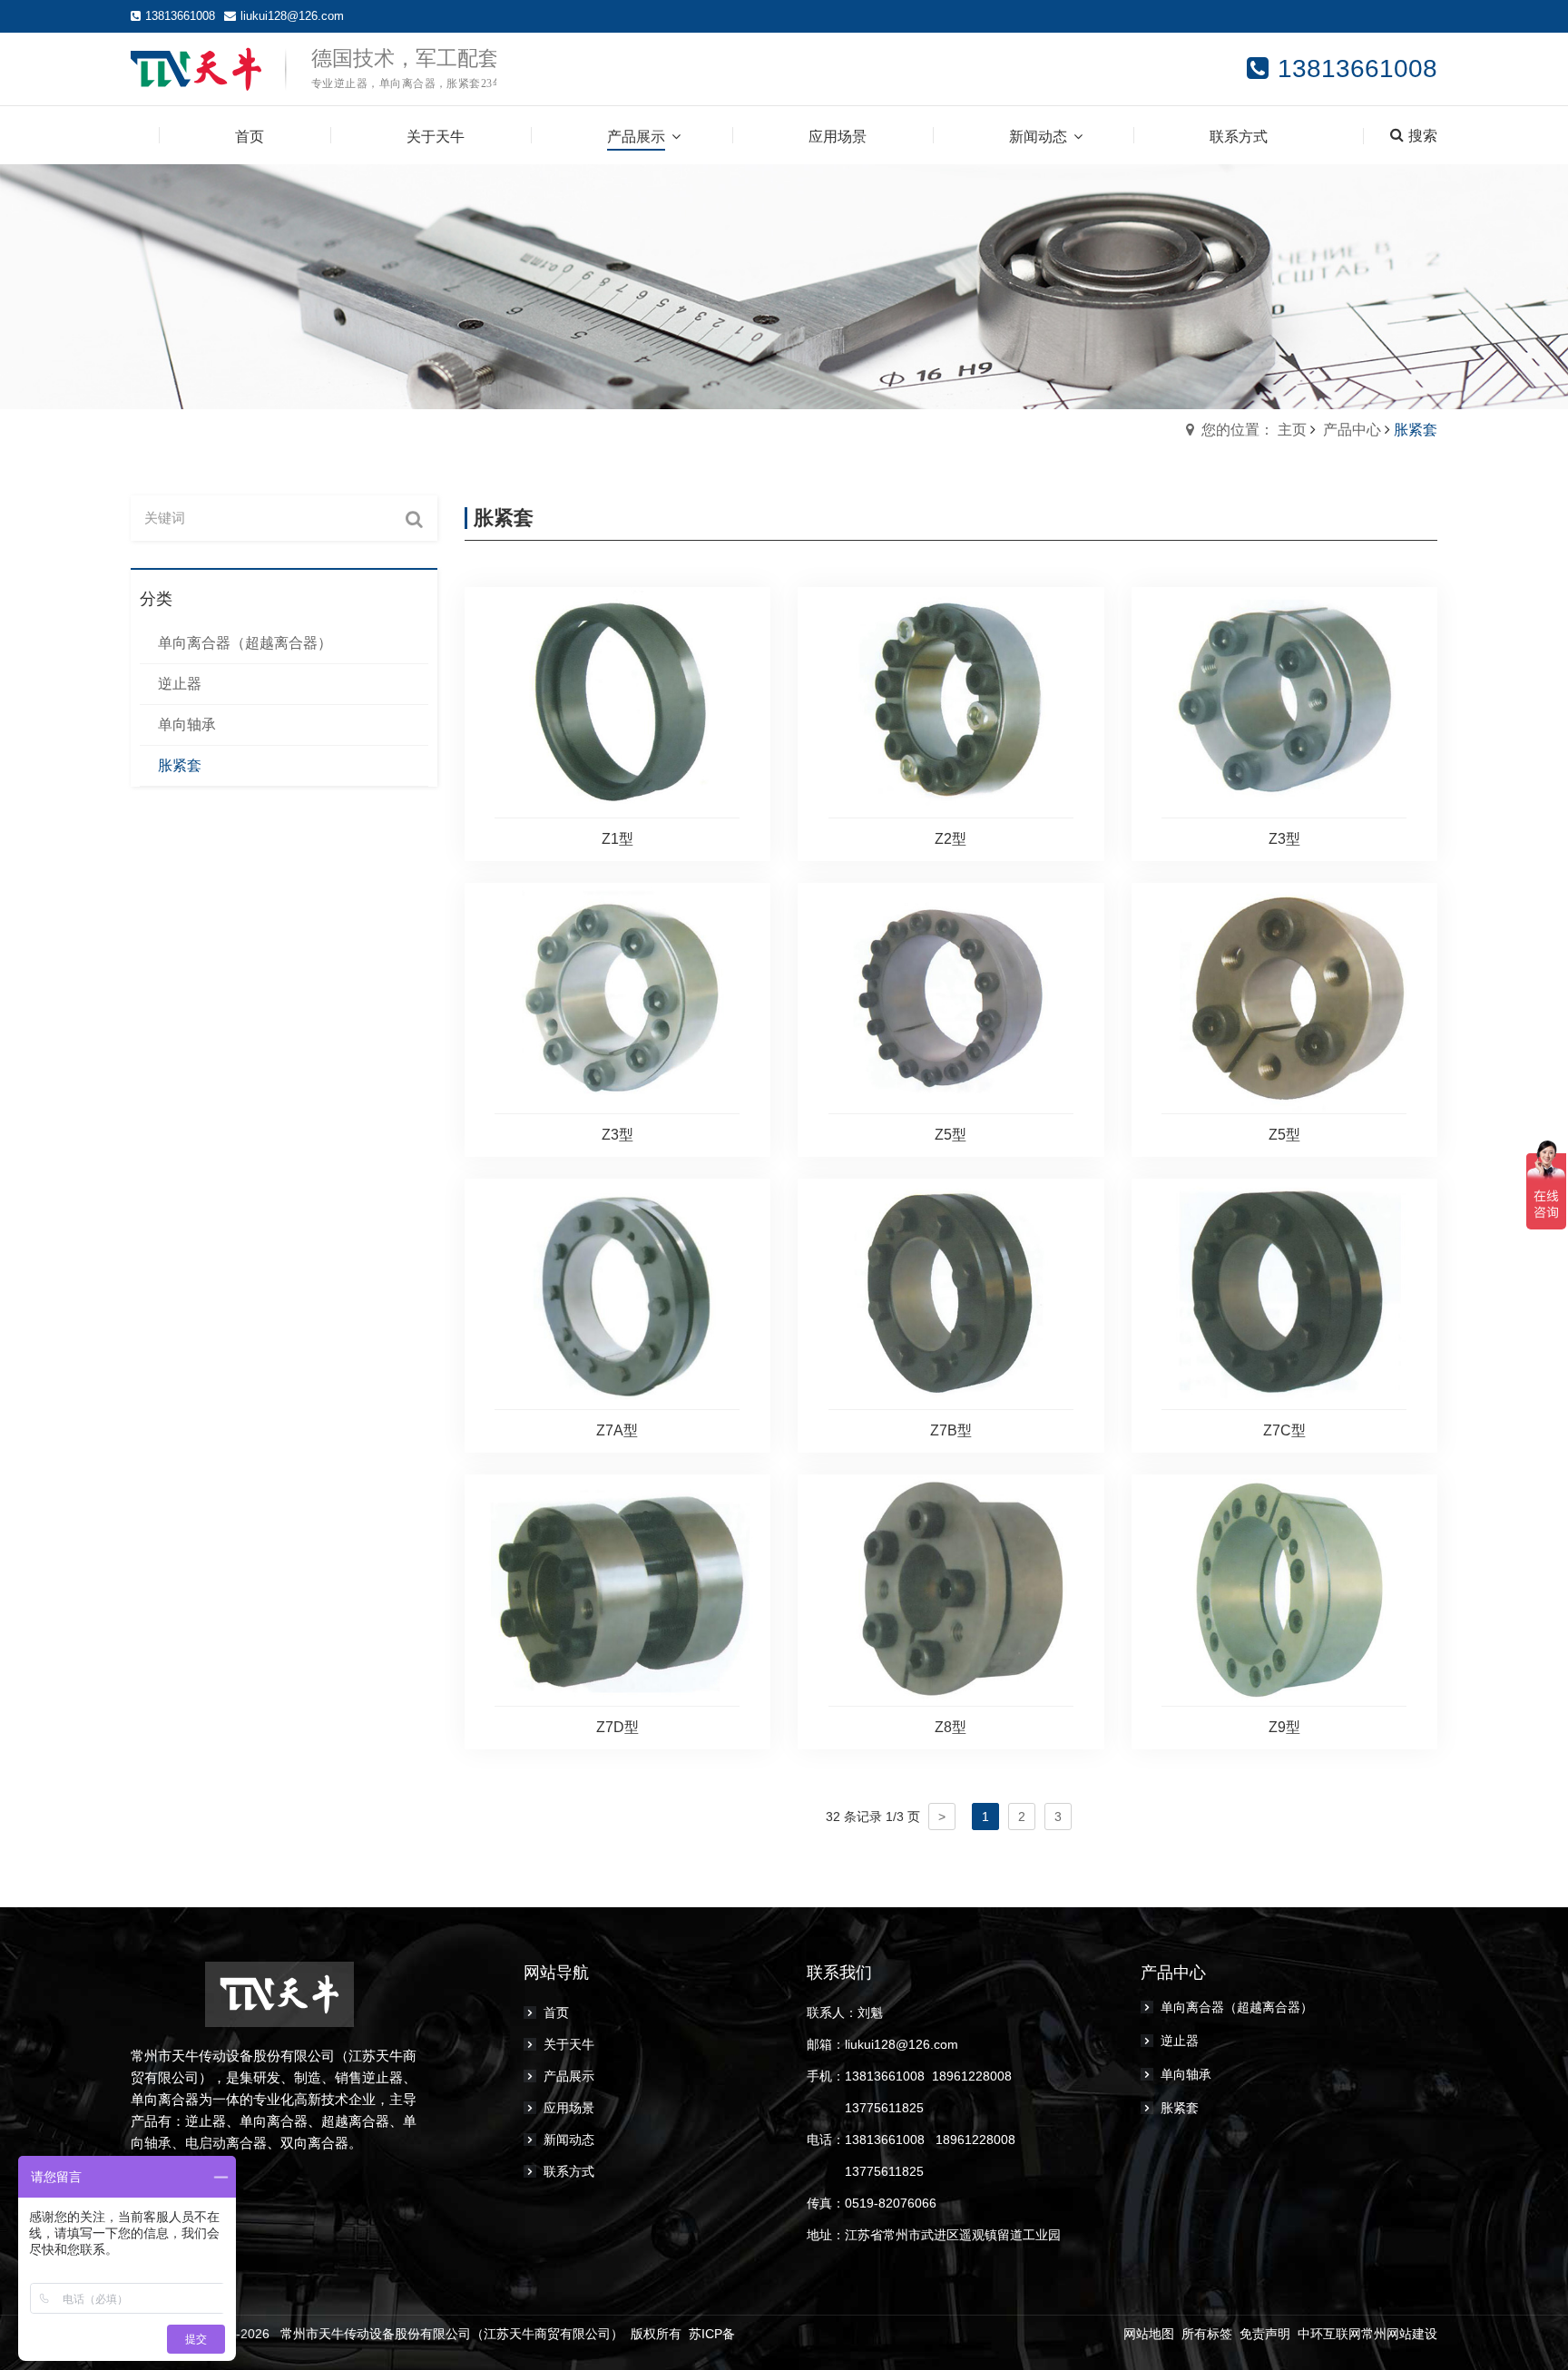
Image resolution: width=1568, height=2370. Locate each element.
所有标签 (1207, 2334)
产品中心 (1352, 430)
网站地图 (1149, 2334)
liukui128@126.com (292, 16)
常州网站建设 (1399, 2334)
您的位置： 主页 (1254, 430)
